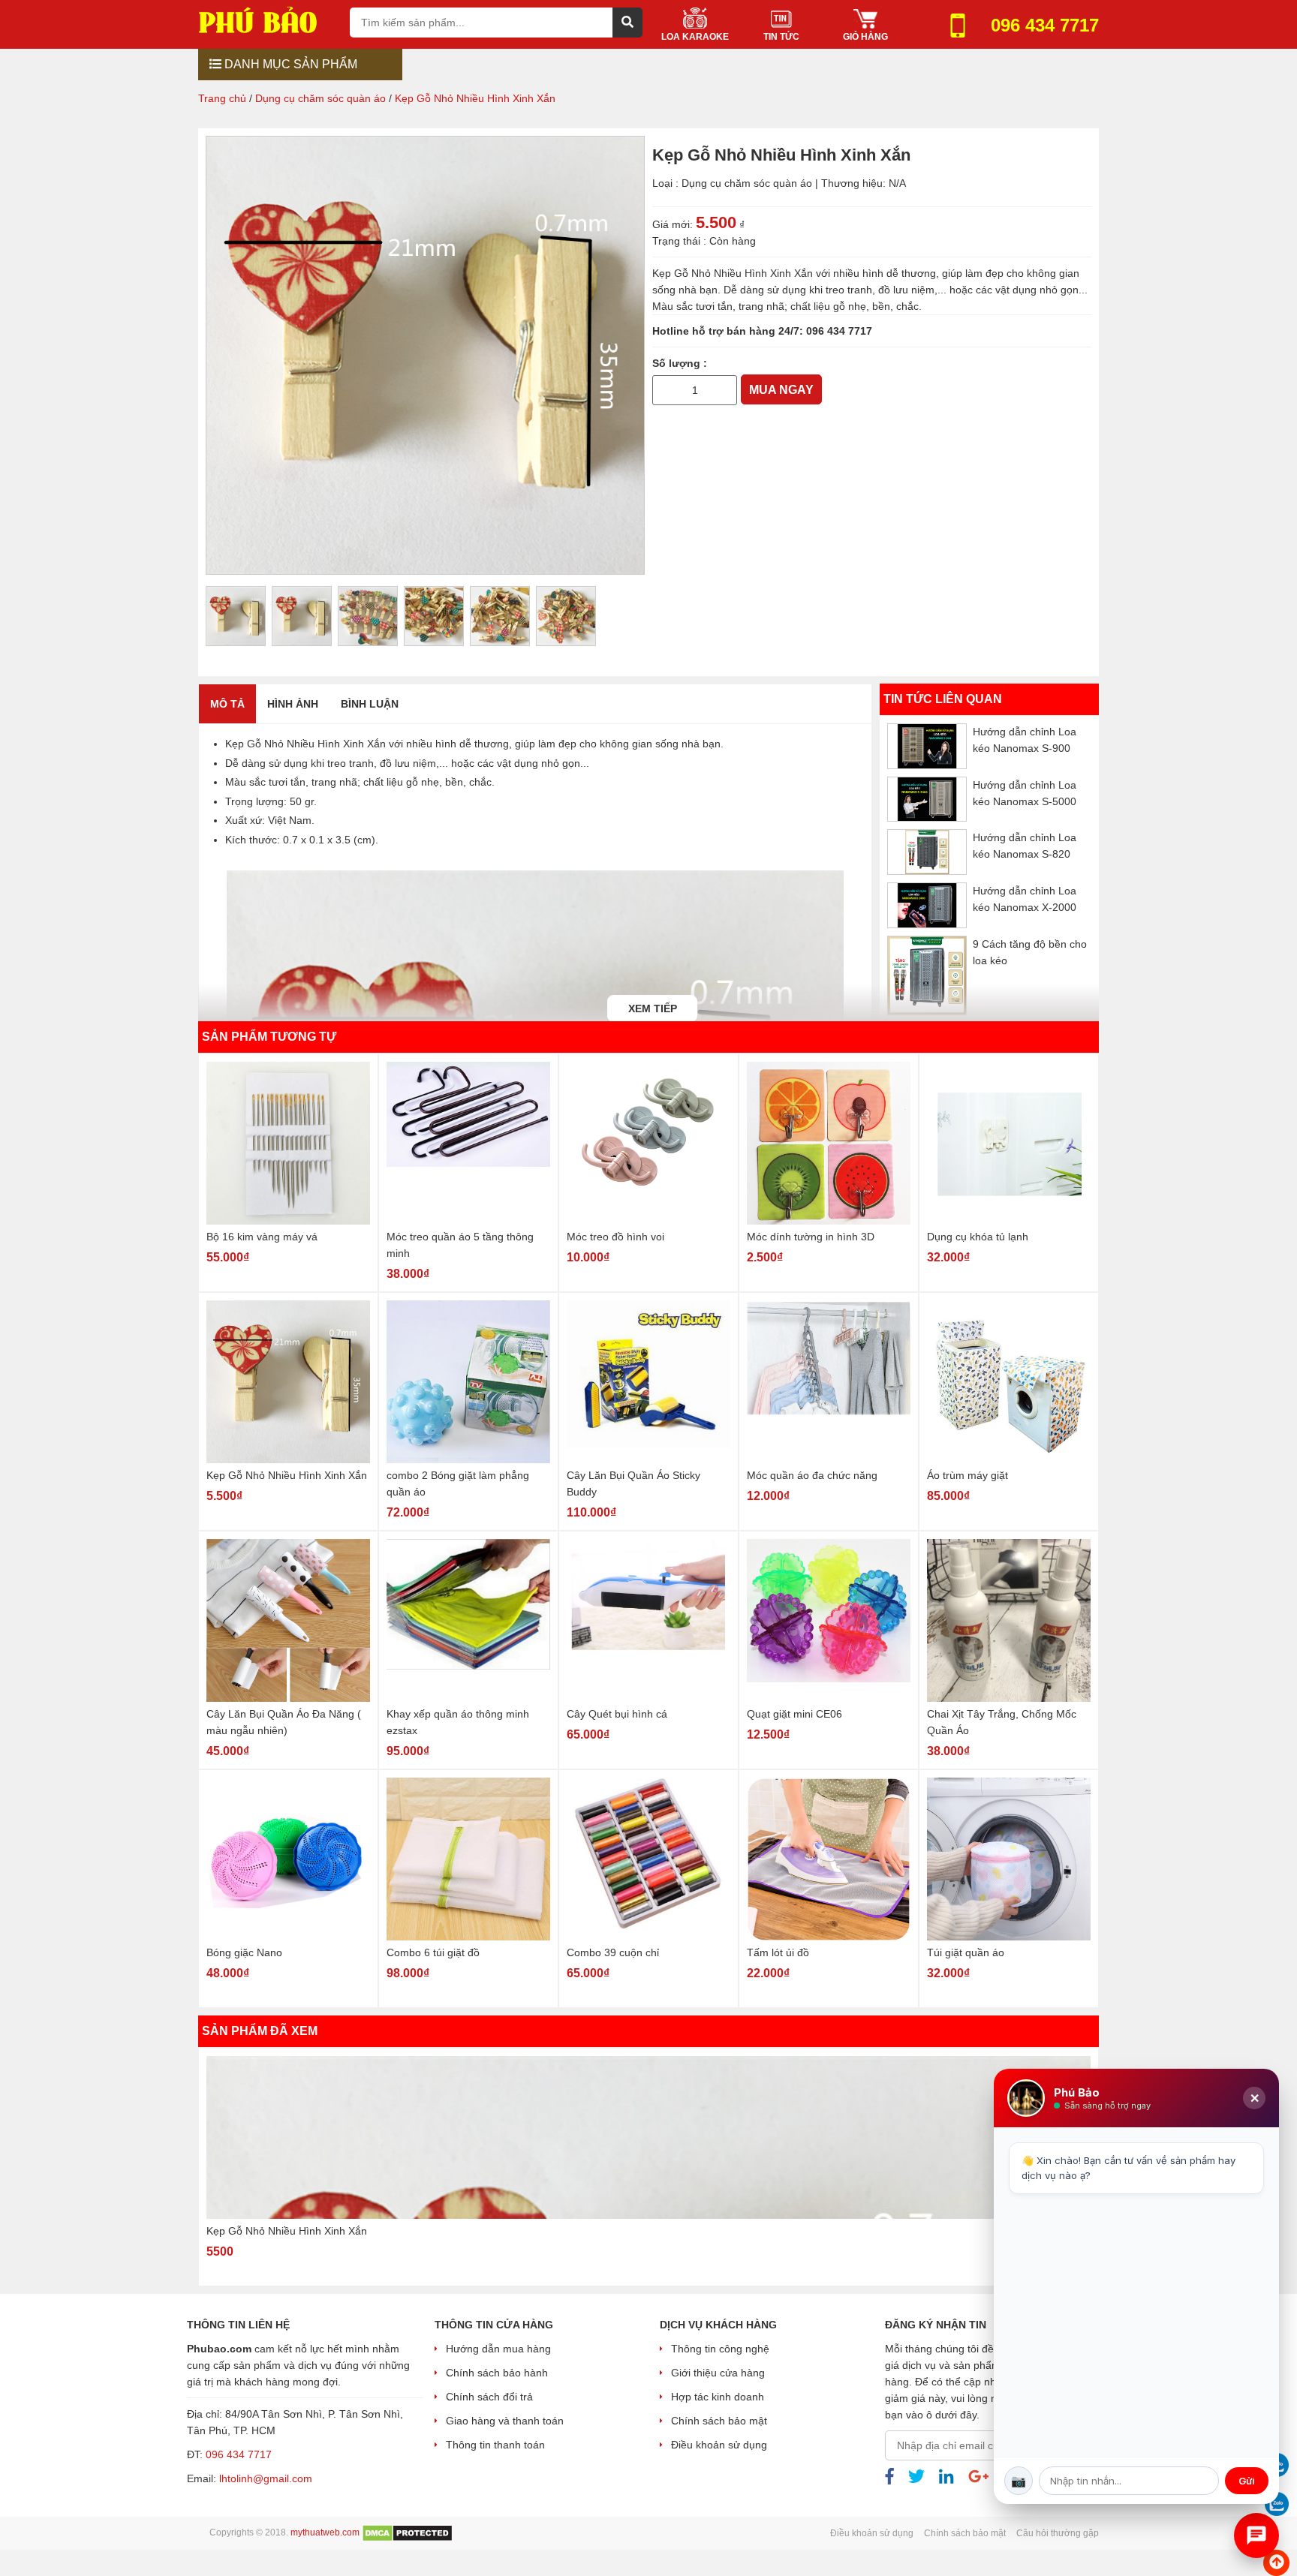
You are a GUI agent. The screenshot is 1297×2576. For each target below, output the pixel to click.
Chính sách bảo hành (497, 2373)
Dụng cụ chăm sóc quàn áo (747, 183)
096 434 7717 (839, 331)
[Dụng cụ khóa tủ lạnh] (1009, 1143)
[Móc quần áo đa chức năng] (829, 1382)
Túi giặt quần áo (966, 1952)
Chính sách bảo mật (719, 2421)
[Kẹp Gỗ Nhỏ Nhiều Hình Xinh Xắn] (288, 1382)
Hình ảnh (293, 704)
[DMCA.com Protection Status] (407, 2532)
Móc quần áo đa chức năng (812, 1475)
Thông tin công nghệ (720, 2349)
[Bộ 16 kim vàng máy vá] (288, 1143)
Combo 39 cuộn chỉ (613, 1952)
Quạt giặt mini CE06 (794, 1714)
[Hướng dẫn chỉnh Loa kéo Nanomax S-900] (927, 746)
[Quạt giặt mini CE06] (829, 1620)
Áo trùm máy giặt (967, 1475)
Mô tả (227, 704)
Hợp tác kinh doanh (718, 2397)
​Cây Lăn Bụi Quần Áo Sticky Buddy (633, 1483)
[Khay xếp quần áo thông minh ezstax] (468, 1620)
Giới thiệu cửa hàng (718, 2373)
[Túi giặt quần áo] (1009, 1859)
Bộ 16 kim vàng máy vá (262, 1237)
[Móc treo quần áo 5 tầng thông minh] (468, 1143)
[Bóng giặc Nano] (288, 1859)
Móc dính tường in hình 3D (811, 1237)
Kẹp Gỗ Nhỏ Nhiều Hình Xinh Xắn (287, 1475)
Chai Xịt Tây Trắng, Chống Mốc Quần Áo (1002, 1722)
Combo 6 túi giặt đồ (433, 1952)
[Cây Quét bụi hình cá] (648, 1620)
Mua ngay (781, 390)
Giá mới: (673, 224)
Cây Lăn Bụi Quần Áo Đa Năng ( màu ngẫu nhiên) (284, 1722)
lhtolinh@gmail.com (266, 2478)
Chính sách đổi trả (489, 2397)
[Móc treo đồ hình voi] (648, 1143)
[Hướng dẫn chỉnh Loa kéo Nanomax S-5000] (927, 799)
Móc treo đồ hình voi (615, 1237)
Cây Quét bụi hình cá (617, 1714)
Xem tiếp (653, 1008)
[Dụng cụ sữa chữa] (268, 19)
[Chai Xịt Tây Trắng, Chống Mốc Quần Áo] (1009, 1620)
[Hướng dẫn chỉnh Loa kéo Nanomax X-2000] (927, 905)
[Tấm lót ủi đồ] (829, 1859)
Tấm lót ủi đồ (778, 1952)
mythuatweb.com (325, 2532)
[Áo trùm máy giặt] (1009, 1382)
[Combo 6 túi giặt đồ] (468, 1859)
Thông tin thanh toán (495, 2445)
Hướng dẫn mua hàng (498, 2349)
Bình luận (370, 704)
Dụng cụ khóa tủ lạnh (978, 1237)
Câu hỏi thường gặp (1058, 2533)
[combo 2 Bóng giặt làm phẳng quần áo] (468, 1382)
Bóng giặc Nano (244, 1952)
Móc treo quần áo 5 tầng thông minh (460, 1245)
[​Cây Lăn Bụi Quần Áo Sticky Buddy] (648, 1382)
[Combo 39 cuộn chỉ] (648, 1859)
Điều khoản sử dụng (719, 2445)
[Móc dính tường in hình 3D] (829, 1143)
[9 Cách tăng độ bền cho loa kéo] (927, 975)
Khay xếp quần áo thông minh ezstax (458, 1722)
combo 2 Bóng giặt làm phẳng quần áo (458, 1483)
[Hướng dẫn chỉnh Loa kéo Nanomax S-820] (927, 852)
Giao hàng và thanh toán (505, 2421)
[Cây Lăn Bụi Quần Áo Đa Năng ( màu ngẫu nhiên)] (288, 1620)
